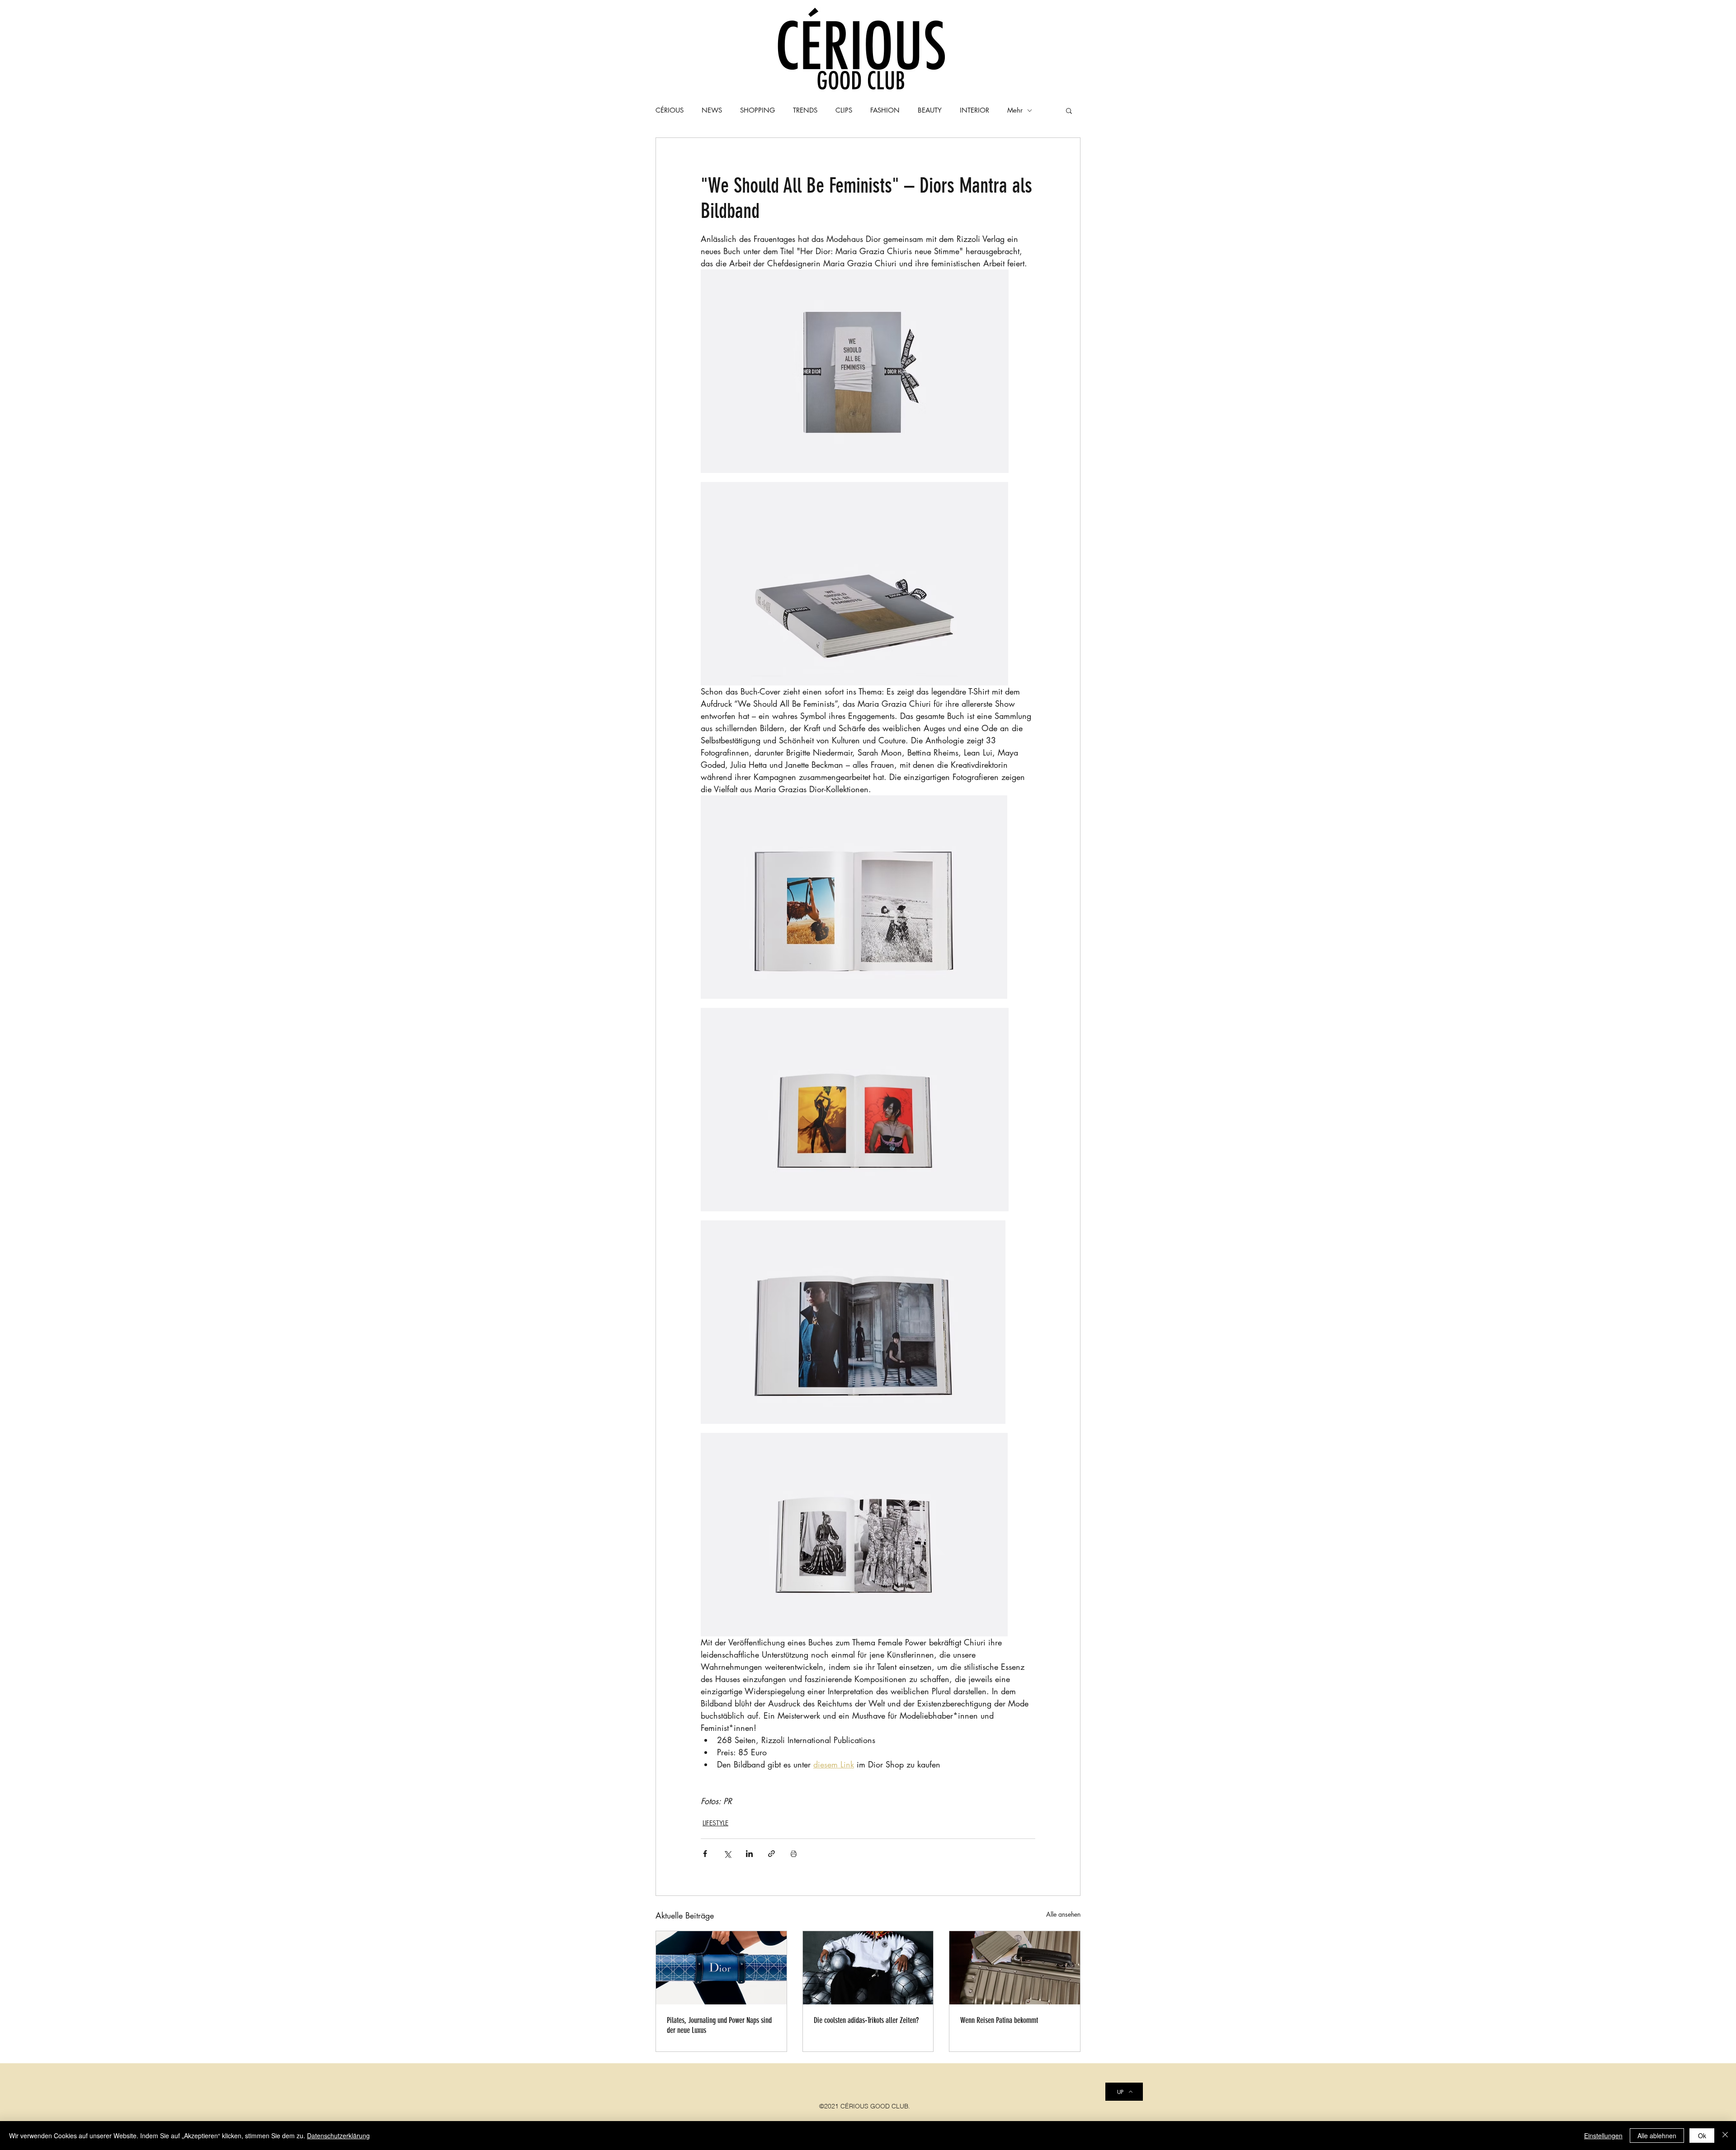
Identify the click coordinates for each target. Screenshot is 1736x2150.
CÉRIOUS (670, 110)
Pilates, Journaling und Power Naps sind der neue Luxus (719, 2025)
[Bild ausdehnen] (855, 371)
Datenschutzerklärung (338, 2136)
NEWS (712, 110)
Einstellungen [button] (1603, 2136)
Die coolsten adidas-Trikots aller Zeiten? (866, 2020)
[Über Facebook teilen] (705, 1854)
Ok (1702, 2136)
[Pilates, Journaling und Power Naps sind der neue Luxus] (721, 1968)
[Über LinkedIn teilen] (749, 1854)
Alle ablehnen (1657, 2136)
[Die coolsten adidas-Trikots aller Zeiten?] (868, 1968)
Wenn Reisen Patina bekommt (999, 2020)
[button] (1069, 110)
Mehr (1015, 110)
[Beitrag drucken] (794, 1854)
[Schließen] (1725, 2136)
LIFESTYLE (715, 1823)
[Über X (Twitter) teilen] (727, 1854)
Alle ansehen (1063, 1914)
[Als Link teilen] (771, 1854)
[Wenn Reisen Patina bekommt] (1015, 1968)
